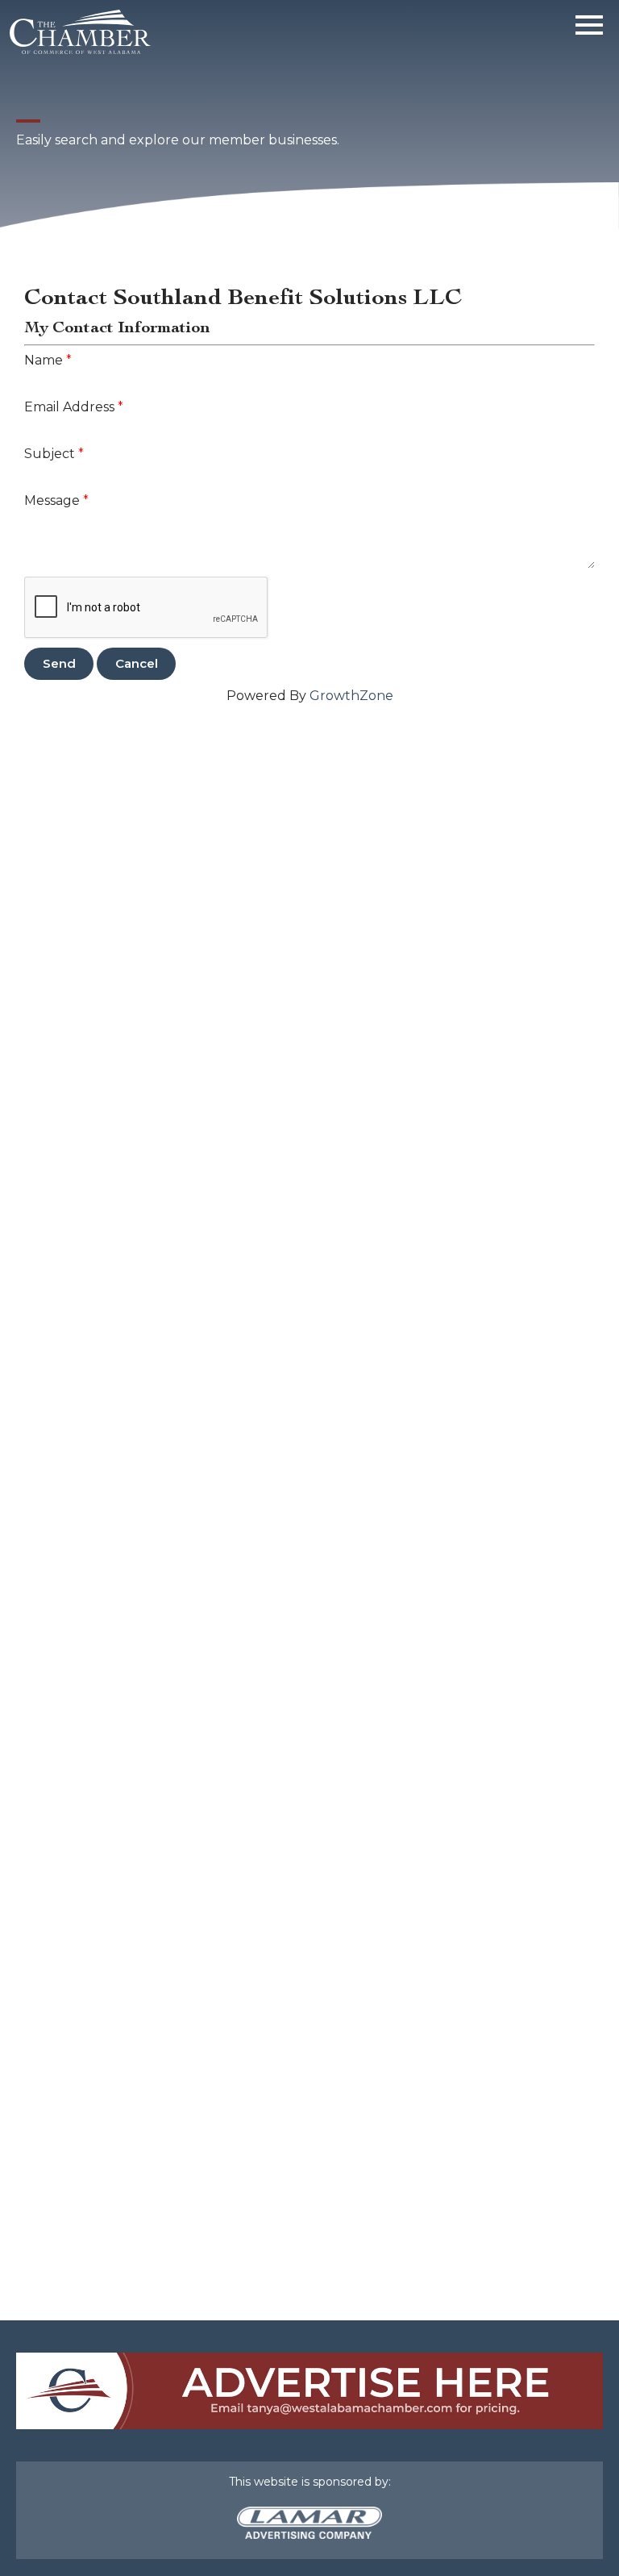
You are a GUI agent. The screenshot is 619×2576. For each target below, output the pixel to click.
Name (44, 360)
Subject (50, 454)
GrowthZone (351, 696)
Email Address (69, 407)
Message (52, 500)
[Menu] (589, 22)
